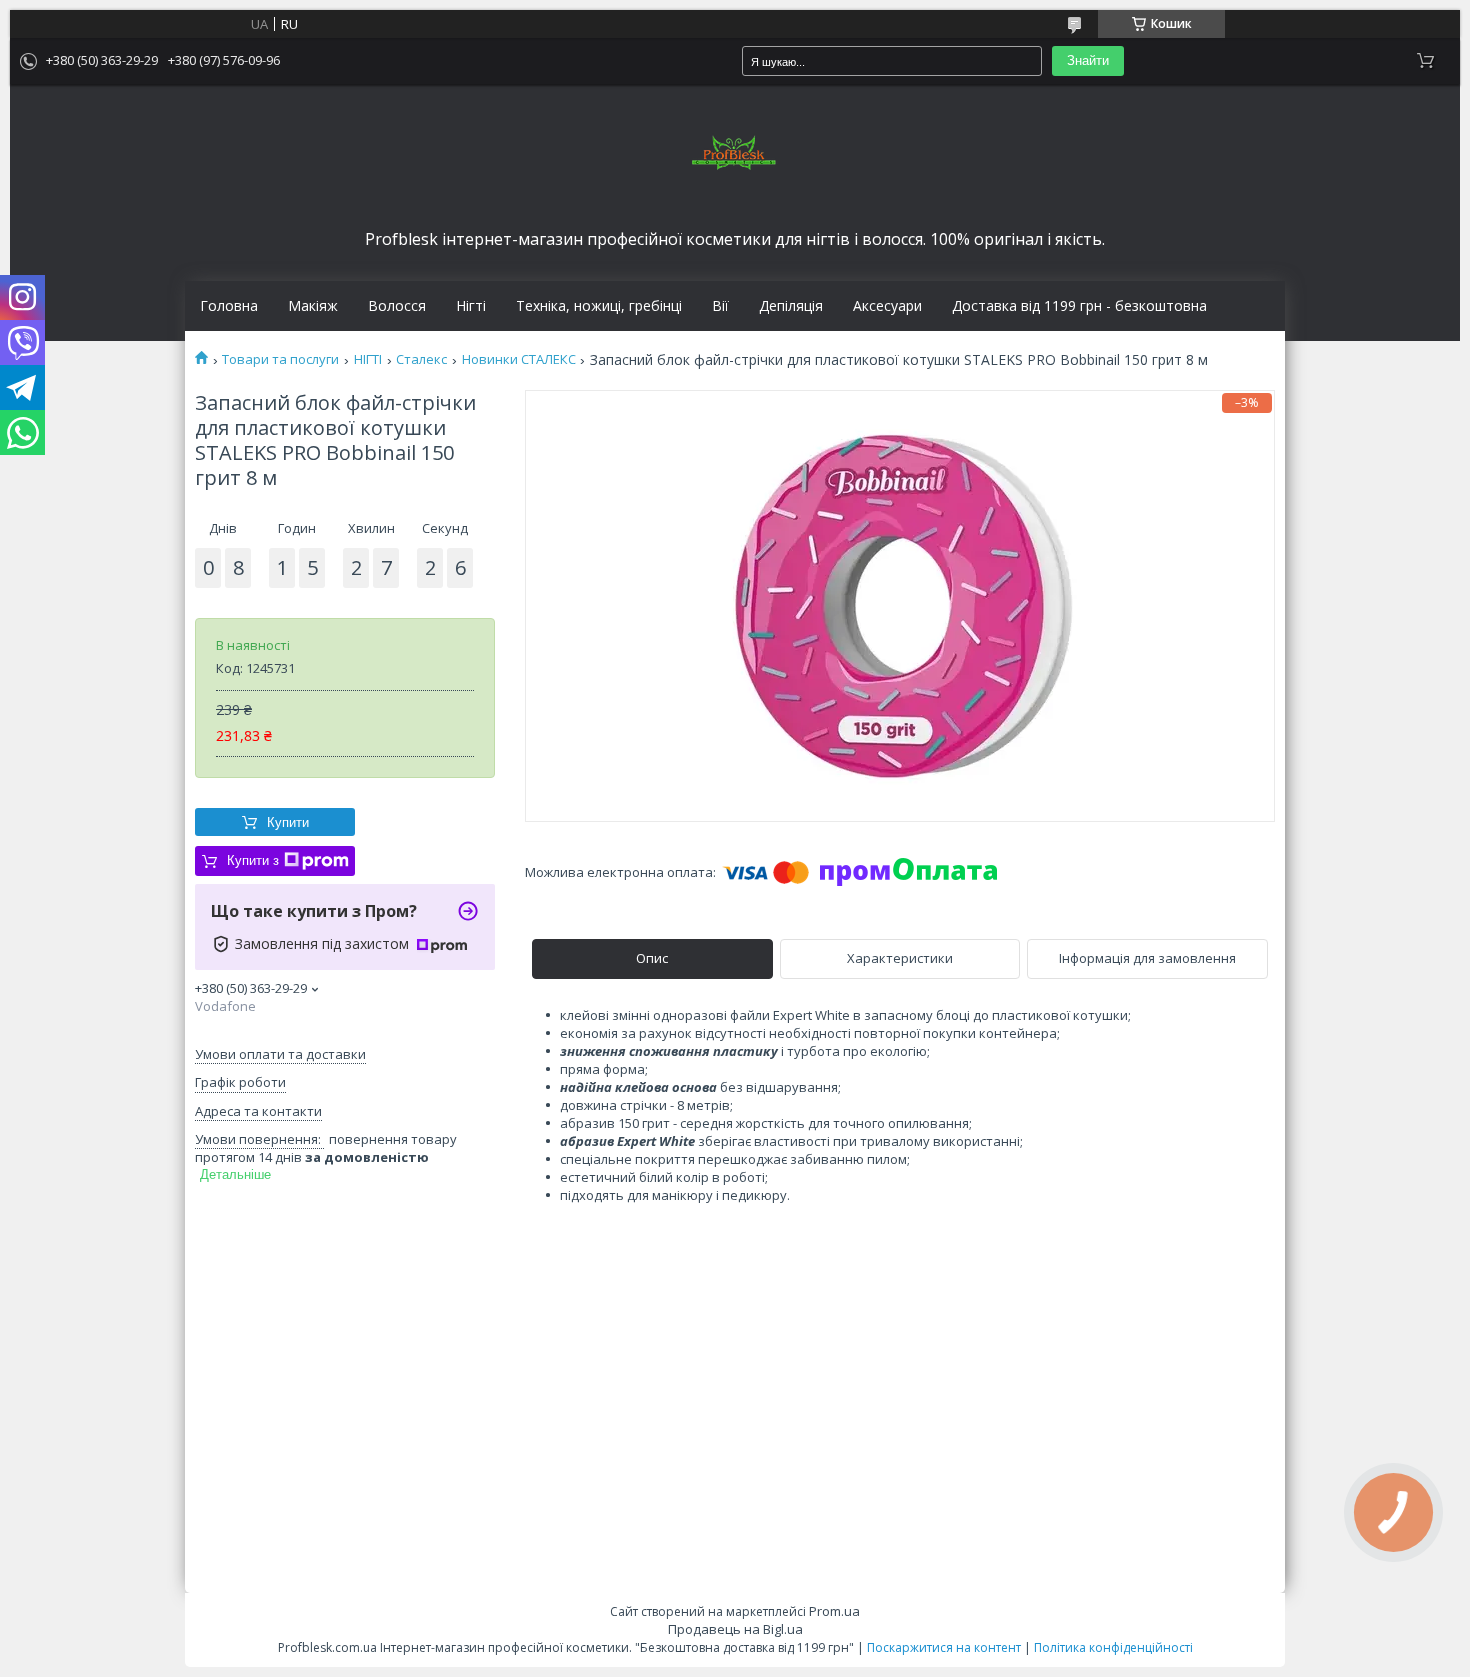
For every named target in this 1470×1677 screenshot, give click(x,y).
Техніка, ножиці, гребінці (599, 306)
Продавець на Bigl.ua (735, 1629)
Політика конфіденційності (1113, 1647)
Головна (229, 306)
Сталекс (421, 359)
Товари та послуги (280, 359)
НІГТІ (368, 359)
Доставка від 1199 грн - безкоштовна (1079, 306)
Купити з (253, 860)
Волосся (397, 306)
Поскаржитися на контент (944, 1647)
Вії (720, 306)
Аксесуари (887, 306)
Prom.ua (834, 1611)
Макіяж (313, 306)
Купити (288, 822)
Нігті (471, 306)
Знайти (1088, 60)
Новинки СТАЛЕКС (519, 359)
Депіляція (791, 306)
